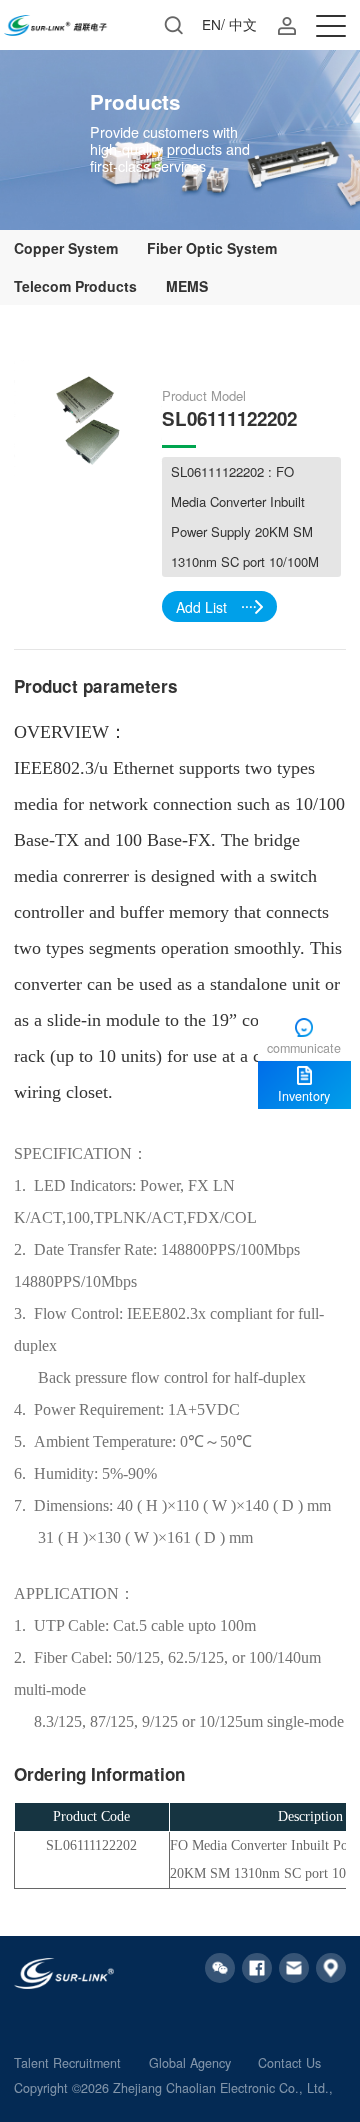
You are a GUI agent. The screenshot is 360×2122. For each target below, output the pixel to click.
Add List (201, 607)
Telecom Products (75, 286)
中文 (243, 24)
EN (211, 24)
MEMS (187, 286)
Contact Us (289, 2063)
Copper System (66, 248)
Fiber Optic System (212, 248)
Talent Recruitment (67, 2063)
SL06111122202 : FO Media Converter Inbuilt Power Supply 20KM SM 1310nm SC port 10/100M (245, 516)
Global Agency (190, 2063)
